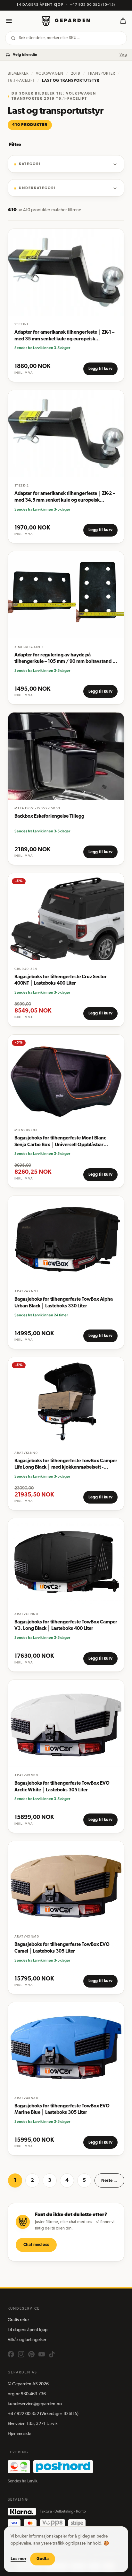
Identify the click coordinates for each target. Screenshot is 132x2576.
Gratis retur (18, 2320)
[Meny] (9, 21)
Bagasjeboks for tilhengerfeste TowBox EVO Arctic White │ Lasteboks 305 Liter (62, 1787)
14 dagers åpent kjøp (28, 2330)
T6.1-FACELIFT (21, 81)
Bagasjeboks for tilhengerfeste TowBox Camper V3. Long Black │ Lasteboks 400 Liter (66, 1626)
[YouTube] (42, 2354)
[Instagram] (21, 2354)
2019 (76, 74)
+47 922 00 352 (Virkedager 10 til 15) (43, 2414)
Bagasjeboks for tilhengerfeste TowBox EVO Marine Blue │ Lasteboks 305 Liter (62, 2110)
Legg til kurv (100, 369)
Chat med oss (36, 2245)
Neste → (109, 2181)
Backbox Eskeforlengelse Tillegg (49, 817)
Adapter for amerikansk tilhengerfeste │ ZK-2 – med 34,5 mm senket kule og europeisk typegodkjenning (65, 498)
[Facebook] (11, 2354)
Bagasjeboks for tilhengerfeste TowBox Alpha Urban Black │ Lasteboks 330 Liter (64, 1303)
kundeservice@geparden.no (35, 2404)
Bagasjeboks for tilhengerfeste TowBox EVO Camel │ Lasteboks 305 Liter (62, 1948)
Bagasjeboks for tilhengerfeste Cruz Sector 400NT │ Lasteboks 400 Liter (61, 980)
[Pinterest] (31, 2354)
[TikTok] (52, 2354)
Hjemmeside (19, 2434)
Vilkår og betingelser (27, 2340)
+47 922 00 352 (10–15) (93, 5)
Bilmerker (18, 74)
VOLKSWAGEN (50, 74)
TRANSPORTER (101, 74)
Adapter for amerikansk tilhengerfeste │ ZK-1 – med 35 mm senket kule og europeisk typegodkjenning (64, 336)
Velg (123, 55)
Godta (43, 2559)
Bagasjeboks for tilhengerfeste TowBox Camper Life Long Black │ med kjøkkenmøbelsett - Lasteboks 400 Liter (66, 1465)
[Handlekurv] (123, 21)
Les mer (18, 2559)
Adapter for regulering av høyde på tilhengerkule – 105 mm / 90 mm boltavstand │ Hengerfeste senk (65, 659)
